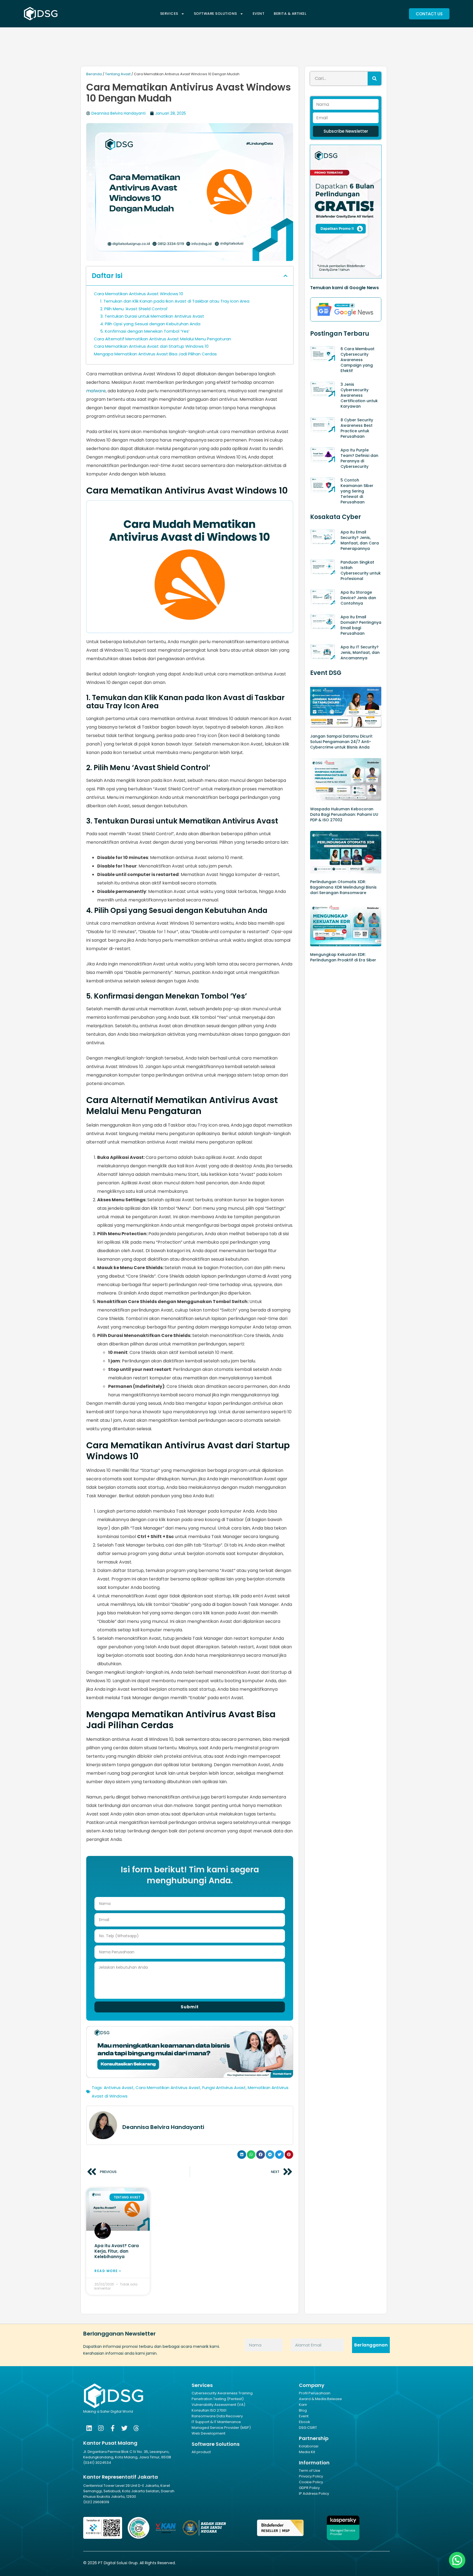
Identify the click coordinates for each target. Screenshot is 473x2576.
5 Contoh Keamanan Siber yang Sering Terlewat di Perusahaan (357, 491)
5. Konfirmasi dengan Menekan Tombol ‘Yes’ (145, 331)
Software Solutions (215, 14)
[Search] (374, 79)
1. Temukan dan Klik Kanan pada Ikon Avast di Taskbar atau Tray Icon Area (175, 301)
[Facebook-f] (113, 2428)
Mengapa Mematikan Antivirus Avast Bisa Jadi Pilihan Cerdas (155, 354)
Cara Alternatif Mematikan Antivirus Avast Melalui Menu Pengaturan (162, 339)
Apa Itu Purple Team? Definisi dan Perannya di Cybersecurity (359, 458)
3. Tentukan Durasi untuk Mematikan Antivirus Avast (152, 316)
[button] (285, 276)
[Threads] (136, 2428)
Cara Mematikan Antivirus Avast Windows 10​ (139, 294)
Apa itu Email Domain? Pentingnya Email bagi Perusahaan (361, 625)
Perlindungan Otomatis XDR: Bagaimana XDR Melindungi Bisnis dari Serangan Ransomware (343, 887)
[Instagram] (101, 2428)
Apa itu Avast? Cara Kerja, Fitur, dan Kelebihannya (117, 2251)
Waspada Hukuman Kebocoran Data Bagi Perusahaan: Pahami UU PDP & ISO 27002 (344, 814)
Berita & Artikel (290, 14)
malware (96, 391)
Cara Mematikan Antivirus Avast (168, 2088)
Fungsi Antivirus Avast (224, 2088)
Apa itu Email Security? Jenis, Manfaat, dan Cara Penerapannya (360, 540)
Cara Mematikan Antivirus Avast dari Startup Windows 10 (151, 346)
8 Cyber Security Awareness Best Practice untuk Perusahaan (357, 428)
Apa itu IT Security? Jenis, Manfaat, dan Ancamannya (360, 652)
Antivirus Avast (119, 2088)
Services (169, 14)
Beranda (94, 74)
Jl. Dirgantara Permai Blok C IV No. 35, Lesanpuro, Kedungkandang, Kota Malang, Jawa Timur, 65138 (127, 2454)
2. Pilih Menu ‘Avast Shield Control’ (134, 309)
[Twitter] (124, 2428)
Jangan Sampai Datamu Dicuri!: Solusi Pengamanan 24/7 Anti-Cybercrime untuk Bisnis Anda (341, 742)
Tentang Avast (118, 74)
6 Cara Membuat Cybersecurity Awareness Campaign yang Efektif (357, 360)
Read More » (108, 2271)
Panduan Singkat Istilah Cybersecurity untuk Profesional (361, 570)
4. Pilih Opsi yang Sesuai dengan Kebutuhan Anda (150, 324)
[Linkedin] (89, 2428)
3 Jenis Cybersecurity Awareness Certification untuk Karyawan (359, 395)
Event (259, 14)
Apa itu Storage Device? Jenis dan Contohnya (358, 598)
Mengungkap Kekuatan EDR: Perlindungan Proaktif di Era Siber (343, 957)
